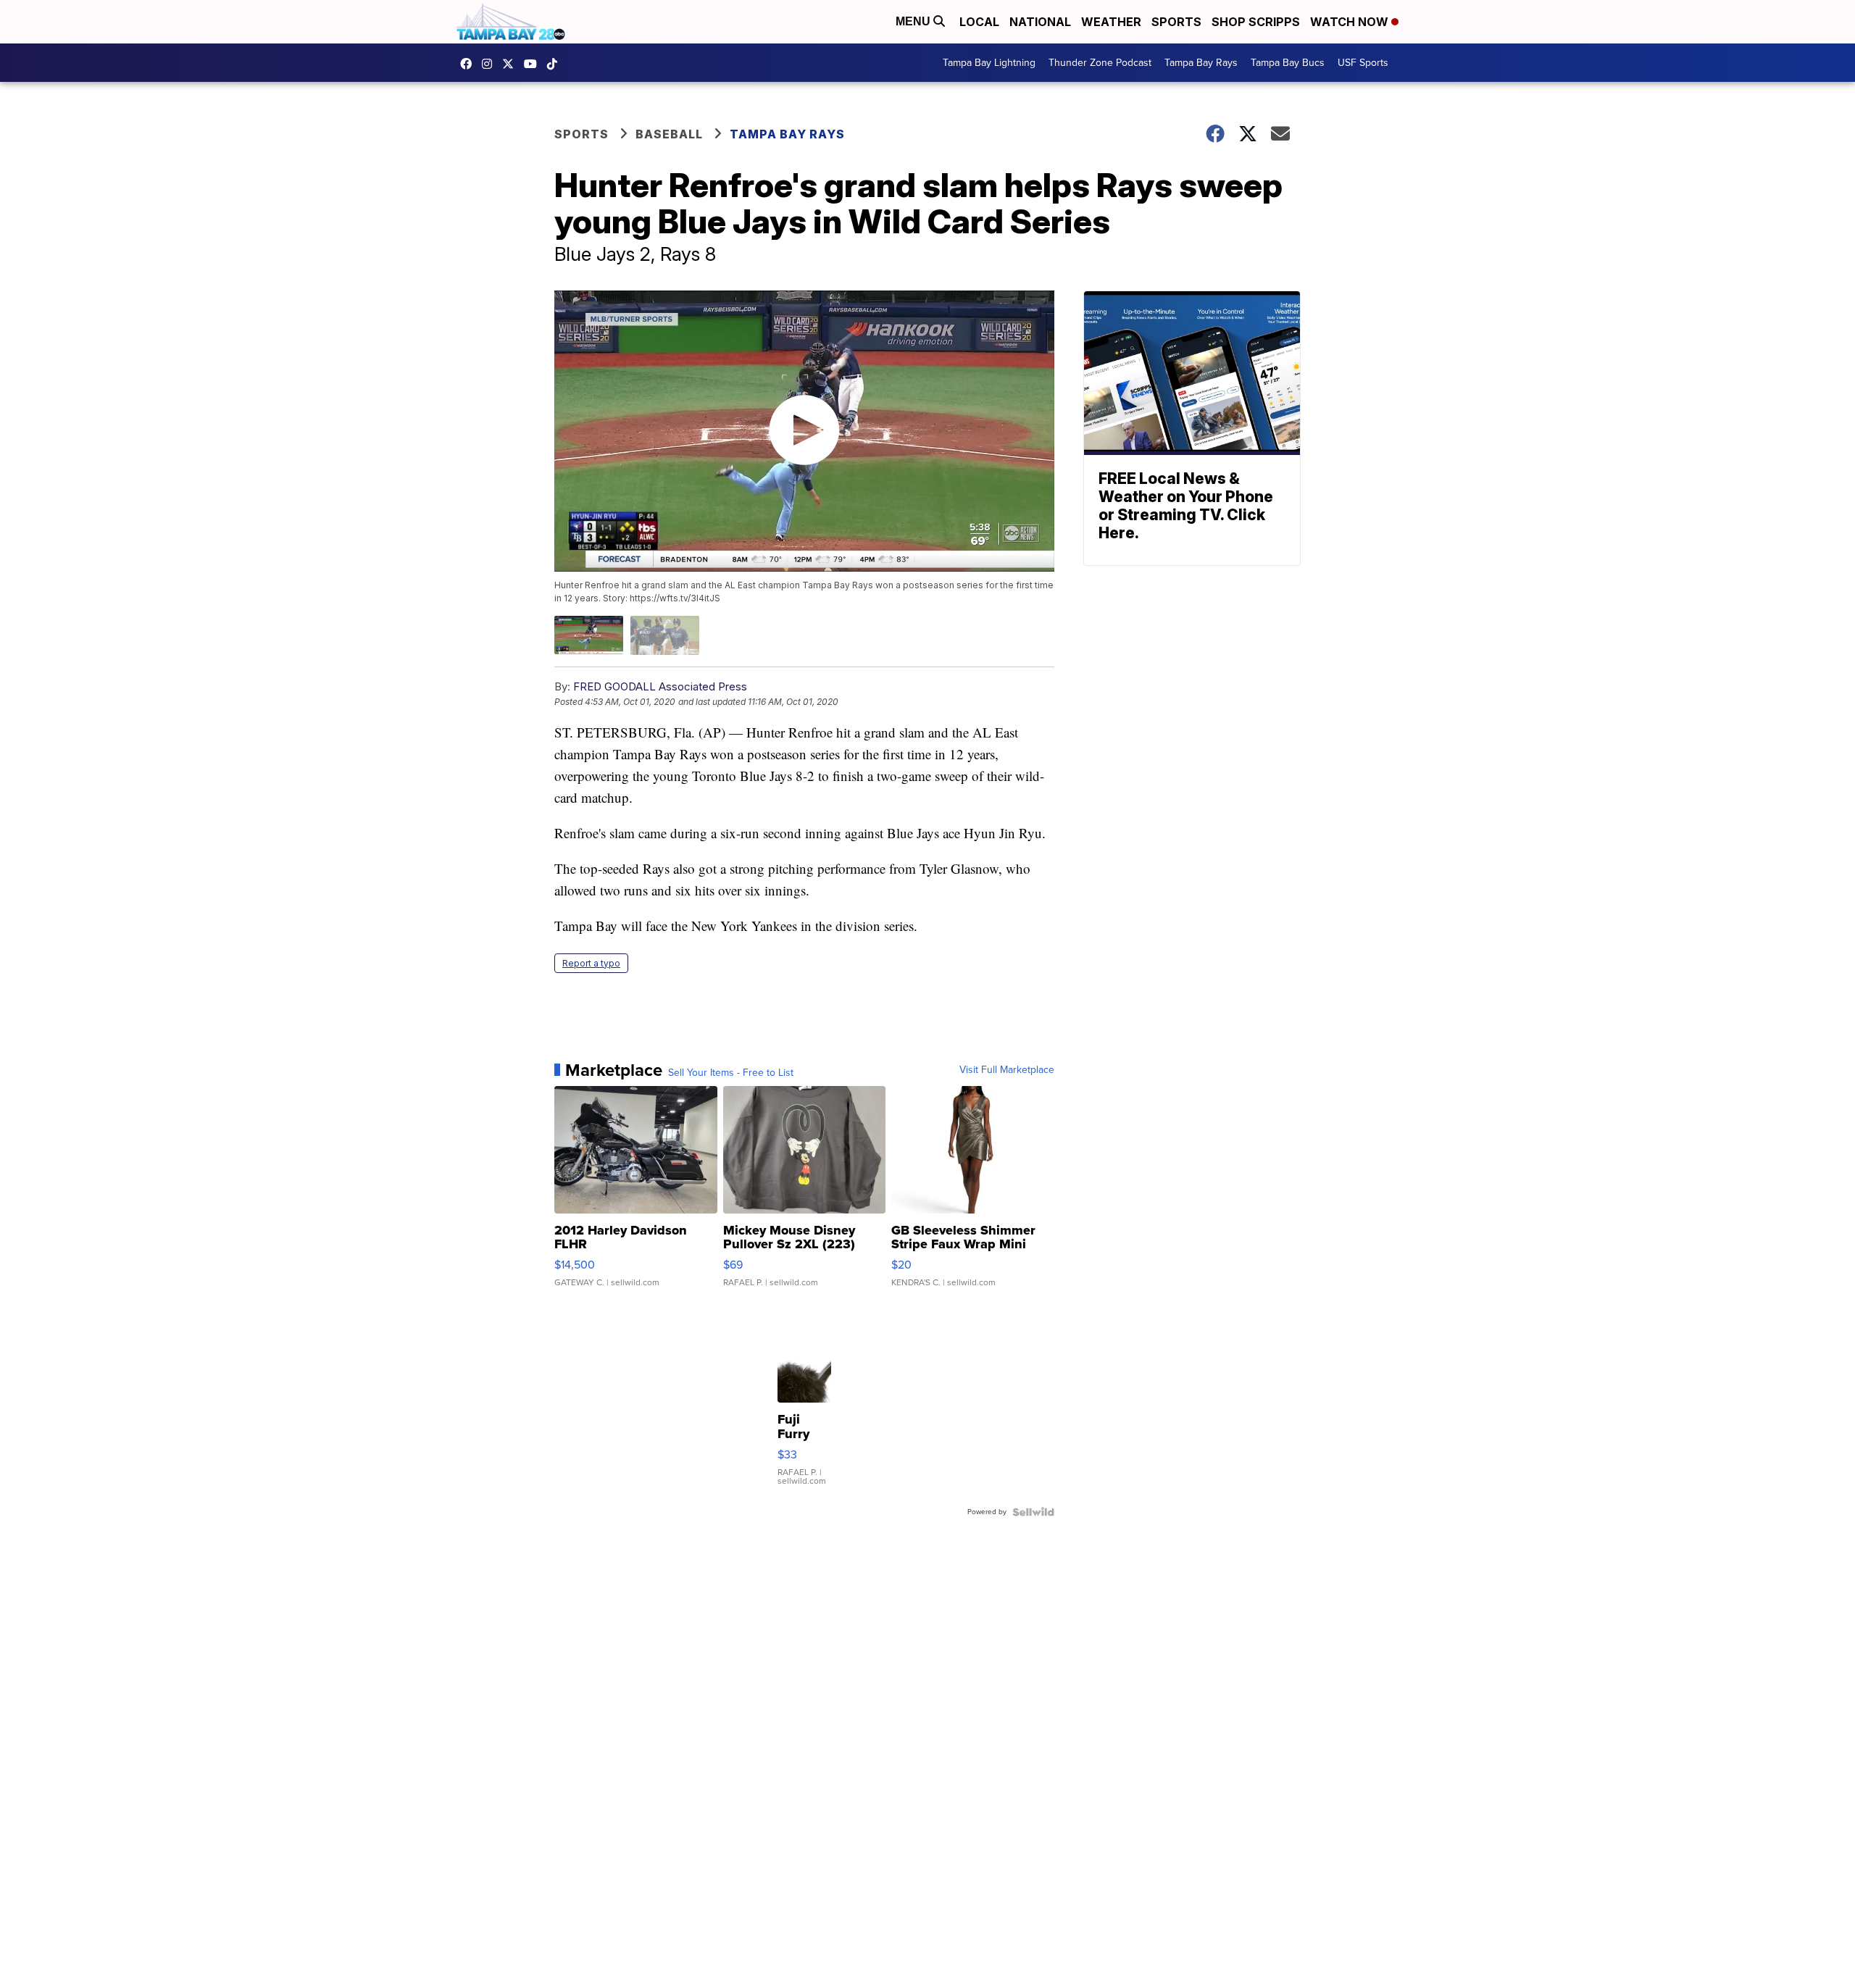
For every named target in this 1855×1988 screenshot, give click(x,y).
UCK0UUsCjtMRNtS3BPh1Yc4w (534, 64)
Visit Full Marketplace (1007, 1070)
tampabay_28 (491, 64)
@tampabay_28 (556, 64)
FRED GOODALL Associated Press (660, 686)
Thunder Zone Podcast (1100, 63)
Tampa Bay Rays (1201, 63)
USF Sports (1363, 63)
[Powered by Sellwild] (1033, 1512)
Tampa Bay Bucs (1288, 63)
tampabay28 (512, 64)
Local (979, 22)
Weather (1111, 22)
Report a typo (591, 963)
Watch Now (1351, 22)
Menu (914, 21)
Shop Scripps (1256, 22)
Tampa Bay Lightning (989, 63)
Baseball (669, 134)
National (1040, 22)
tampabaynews (470, 64)
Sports (1176, 22)
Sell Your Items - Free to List (731, 1073)
